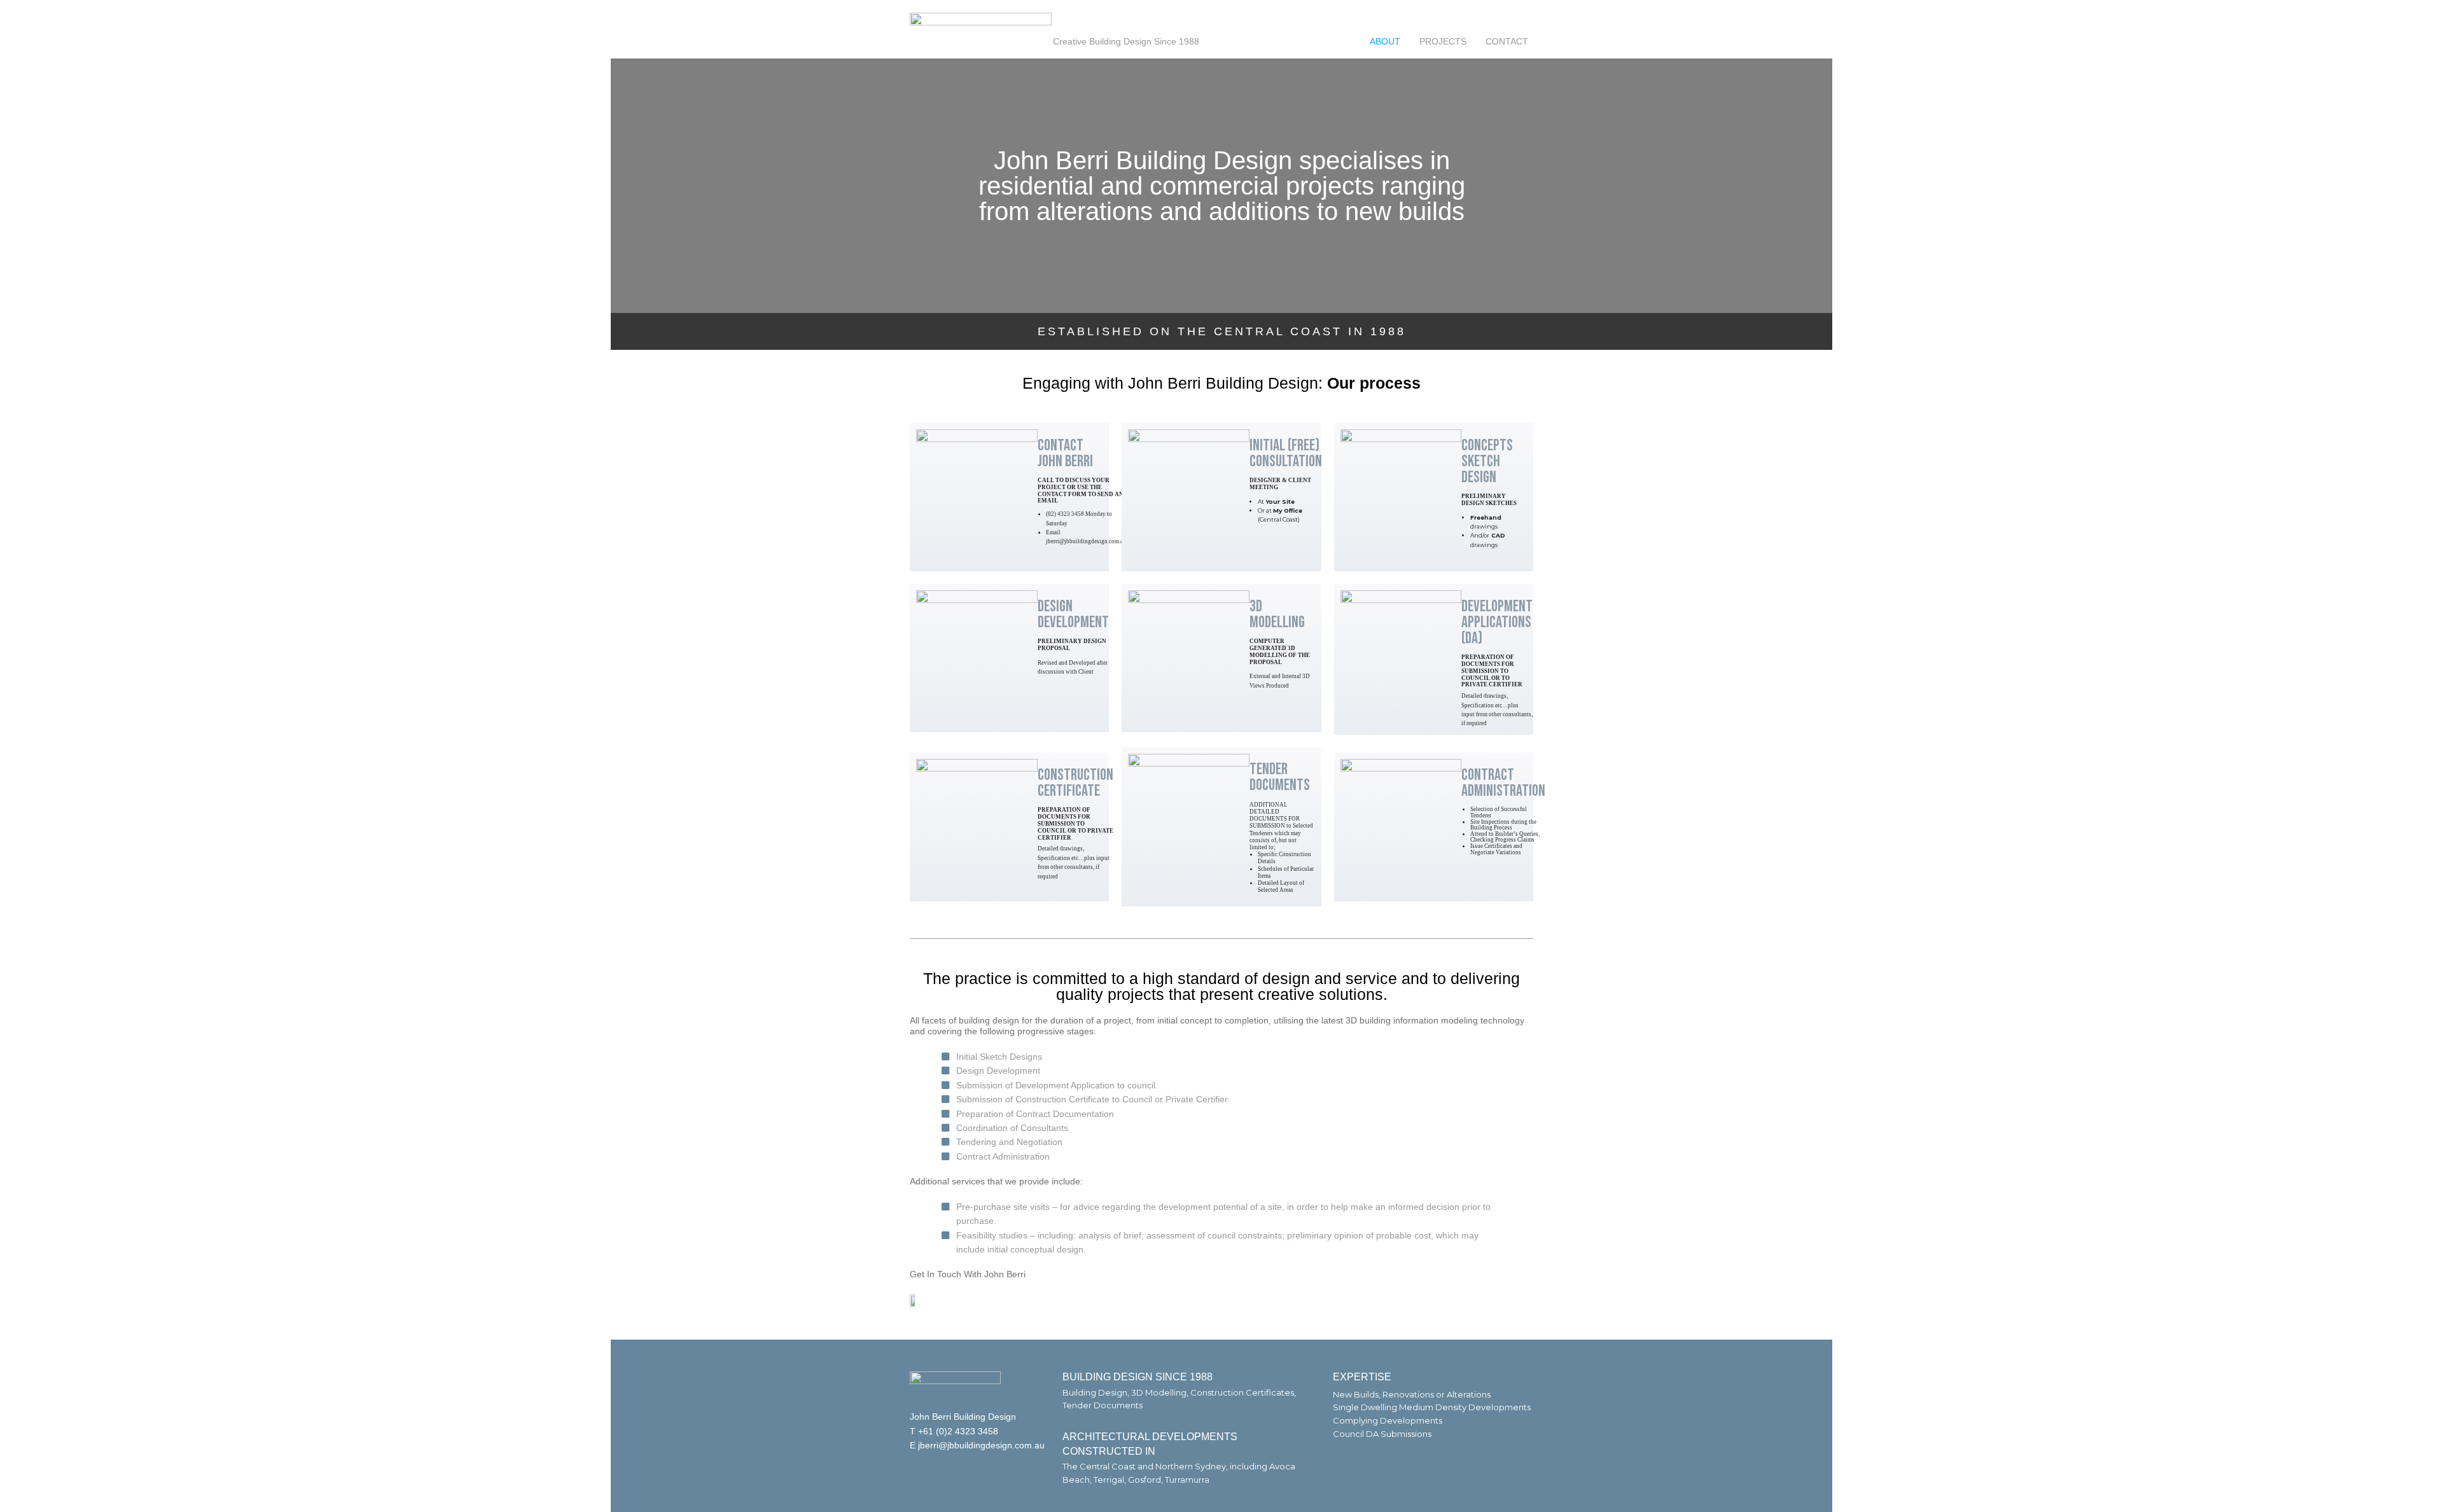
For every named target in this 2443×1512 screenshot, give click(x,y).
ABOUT (1385, 41)
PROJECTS (1443, 41)
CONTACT (1507, 41)
